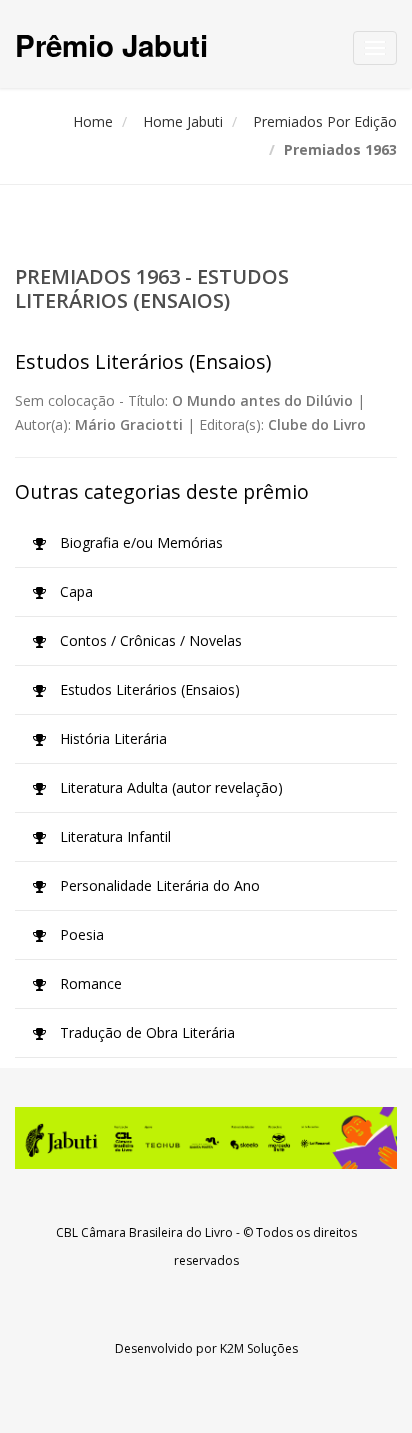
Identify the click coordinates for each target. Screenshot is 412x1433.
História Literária (111, 738)
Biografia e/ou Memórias (139, 542)
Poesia (80, 934)
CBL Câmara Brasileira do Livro (144, 1232)
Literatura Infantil (113, 836)
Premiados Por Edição (325, 121)
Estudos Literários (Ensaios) (148, 689)
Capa (74, 591)
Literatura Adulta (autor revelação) (169, 787)
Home (93, 121)
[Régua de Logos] (206, 1138)
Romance (89, 983)
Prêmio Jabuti (111, 44)
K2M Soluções (259, 1348)
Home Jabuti (183, 121)
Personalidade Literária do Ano (158, 885)
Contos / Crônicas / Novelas (149, 640)
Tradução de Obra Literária (145, 1032)
